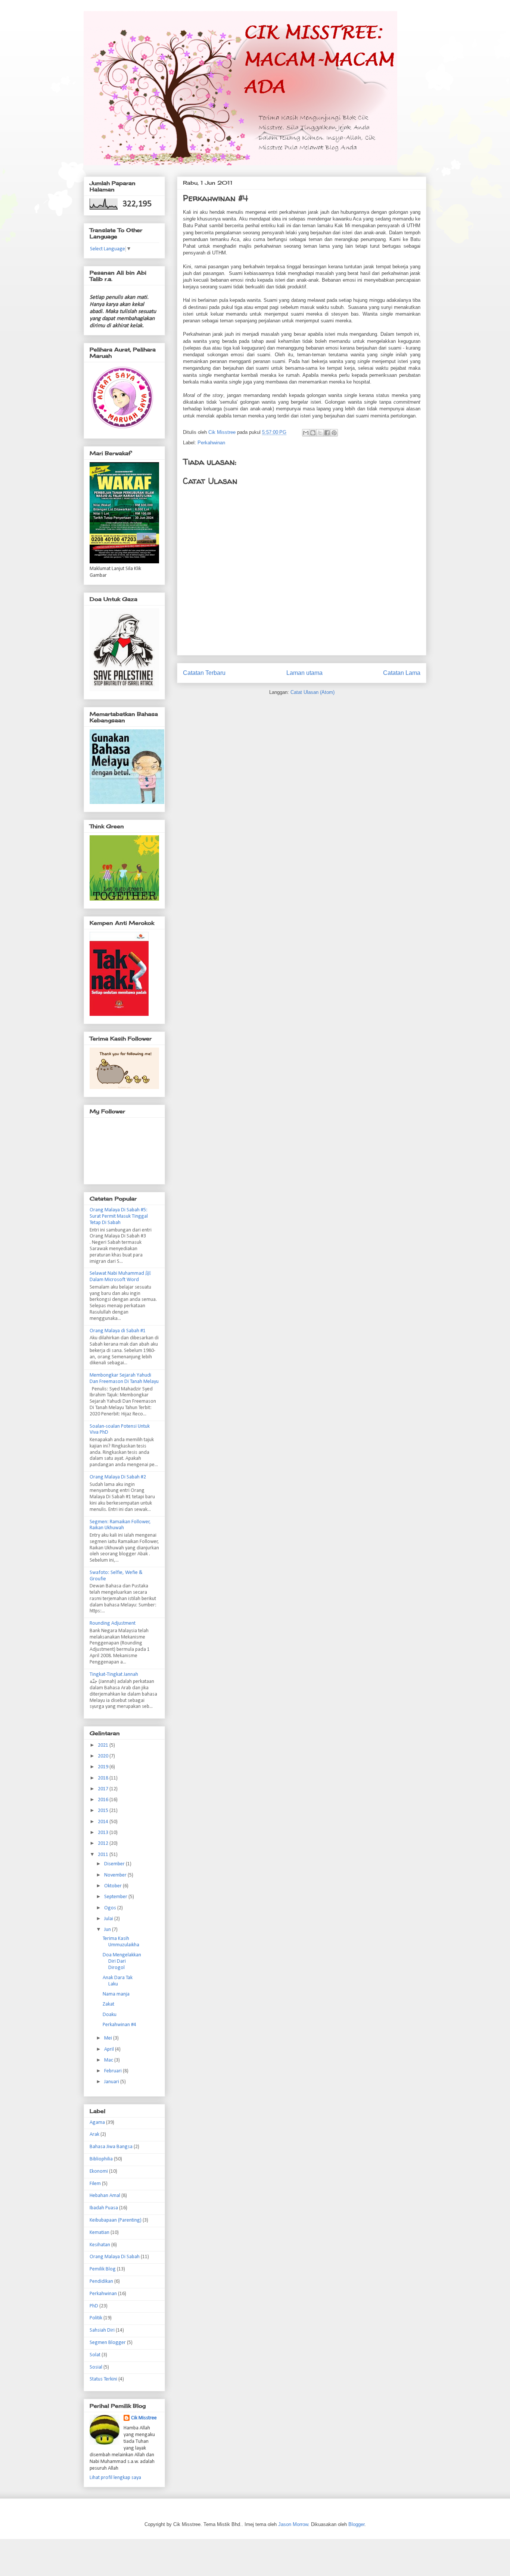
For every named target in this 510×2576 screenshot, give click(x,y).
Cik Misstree (144, 2418)
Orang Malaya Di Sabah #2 (118, 1477)
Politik (96, 2318)
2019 (104, 1767)
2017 (104, 1789)
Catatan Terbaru (204, 673)
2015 (104, 1811)
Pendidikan (101, 2281)
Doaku (110, 2015)
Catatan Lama (402, 673)
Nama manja (116, 1994)
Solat (95, 2355)
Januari (112, 2082)
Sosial (96, 2367)
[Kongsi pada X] (320, 433)
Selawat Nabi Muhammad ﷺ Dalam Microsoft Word (120, 1277)
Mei (109, 2038)
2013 (104, 1833)
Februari (113, 2071)
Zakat (108, 2004)
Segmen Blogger (108, 2343)
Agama (97, 2123)
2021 (104, 1745)
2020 (104, 1756)
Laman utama (304, 673)
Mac (109, 2060)
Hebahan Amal (105, 2196)
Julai (109, 1919)
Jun (108, 1930)
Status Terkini (103, 2379)
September (116, 1897)
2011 (104, 1855)
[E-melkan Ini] (306, 433)
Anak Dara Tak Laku (118, 1981)
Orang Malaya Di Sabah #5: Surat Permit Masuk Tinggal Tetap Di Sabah (119, 1216)
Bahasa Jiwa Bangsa (111, 2147)
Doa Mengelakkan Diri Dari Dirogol (122, 1961)
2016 (104, 1800)
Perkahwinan (211, 443)
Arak (94, 2134)
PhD (94, 2306)
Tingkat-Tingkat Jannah (114, 1674)
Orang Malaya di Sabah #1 (118, 1331)
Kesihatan (100, 2245)
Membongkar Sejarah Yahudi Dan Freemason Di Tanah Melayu (124, 1378)
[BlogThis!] (313, 433)
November (116, 1875)
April (110, 2049)
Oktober (113, 1886)
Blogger (356, 2524)
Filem (95, 2184)
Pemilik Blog (103, 2269)
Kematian (99, 2233)
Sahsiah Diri (102, 2330)
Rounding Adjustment (113, 1623)
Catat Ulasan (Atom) (312, 692)
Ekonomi (99, 2171)
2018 (104, 1778)
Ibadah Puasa (104, 2208)
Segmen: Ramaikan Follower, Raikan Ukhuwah (120, 1525)
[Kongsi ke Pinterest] (334, 433)
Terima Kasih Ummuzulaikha (121, 1942)
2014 (104, 1822)
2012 (104, 1843)
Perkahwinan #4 (119, 2025)
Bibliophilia (101, 2159)
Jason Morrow (293, 2524)
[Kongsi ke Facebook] (327, 433)
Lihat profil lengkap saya (115, 2478)
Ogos (111, 1908)
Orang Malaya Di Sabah (115, 2257)
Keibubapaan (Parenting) (116, 2220)
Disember (115, 1864)
